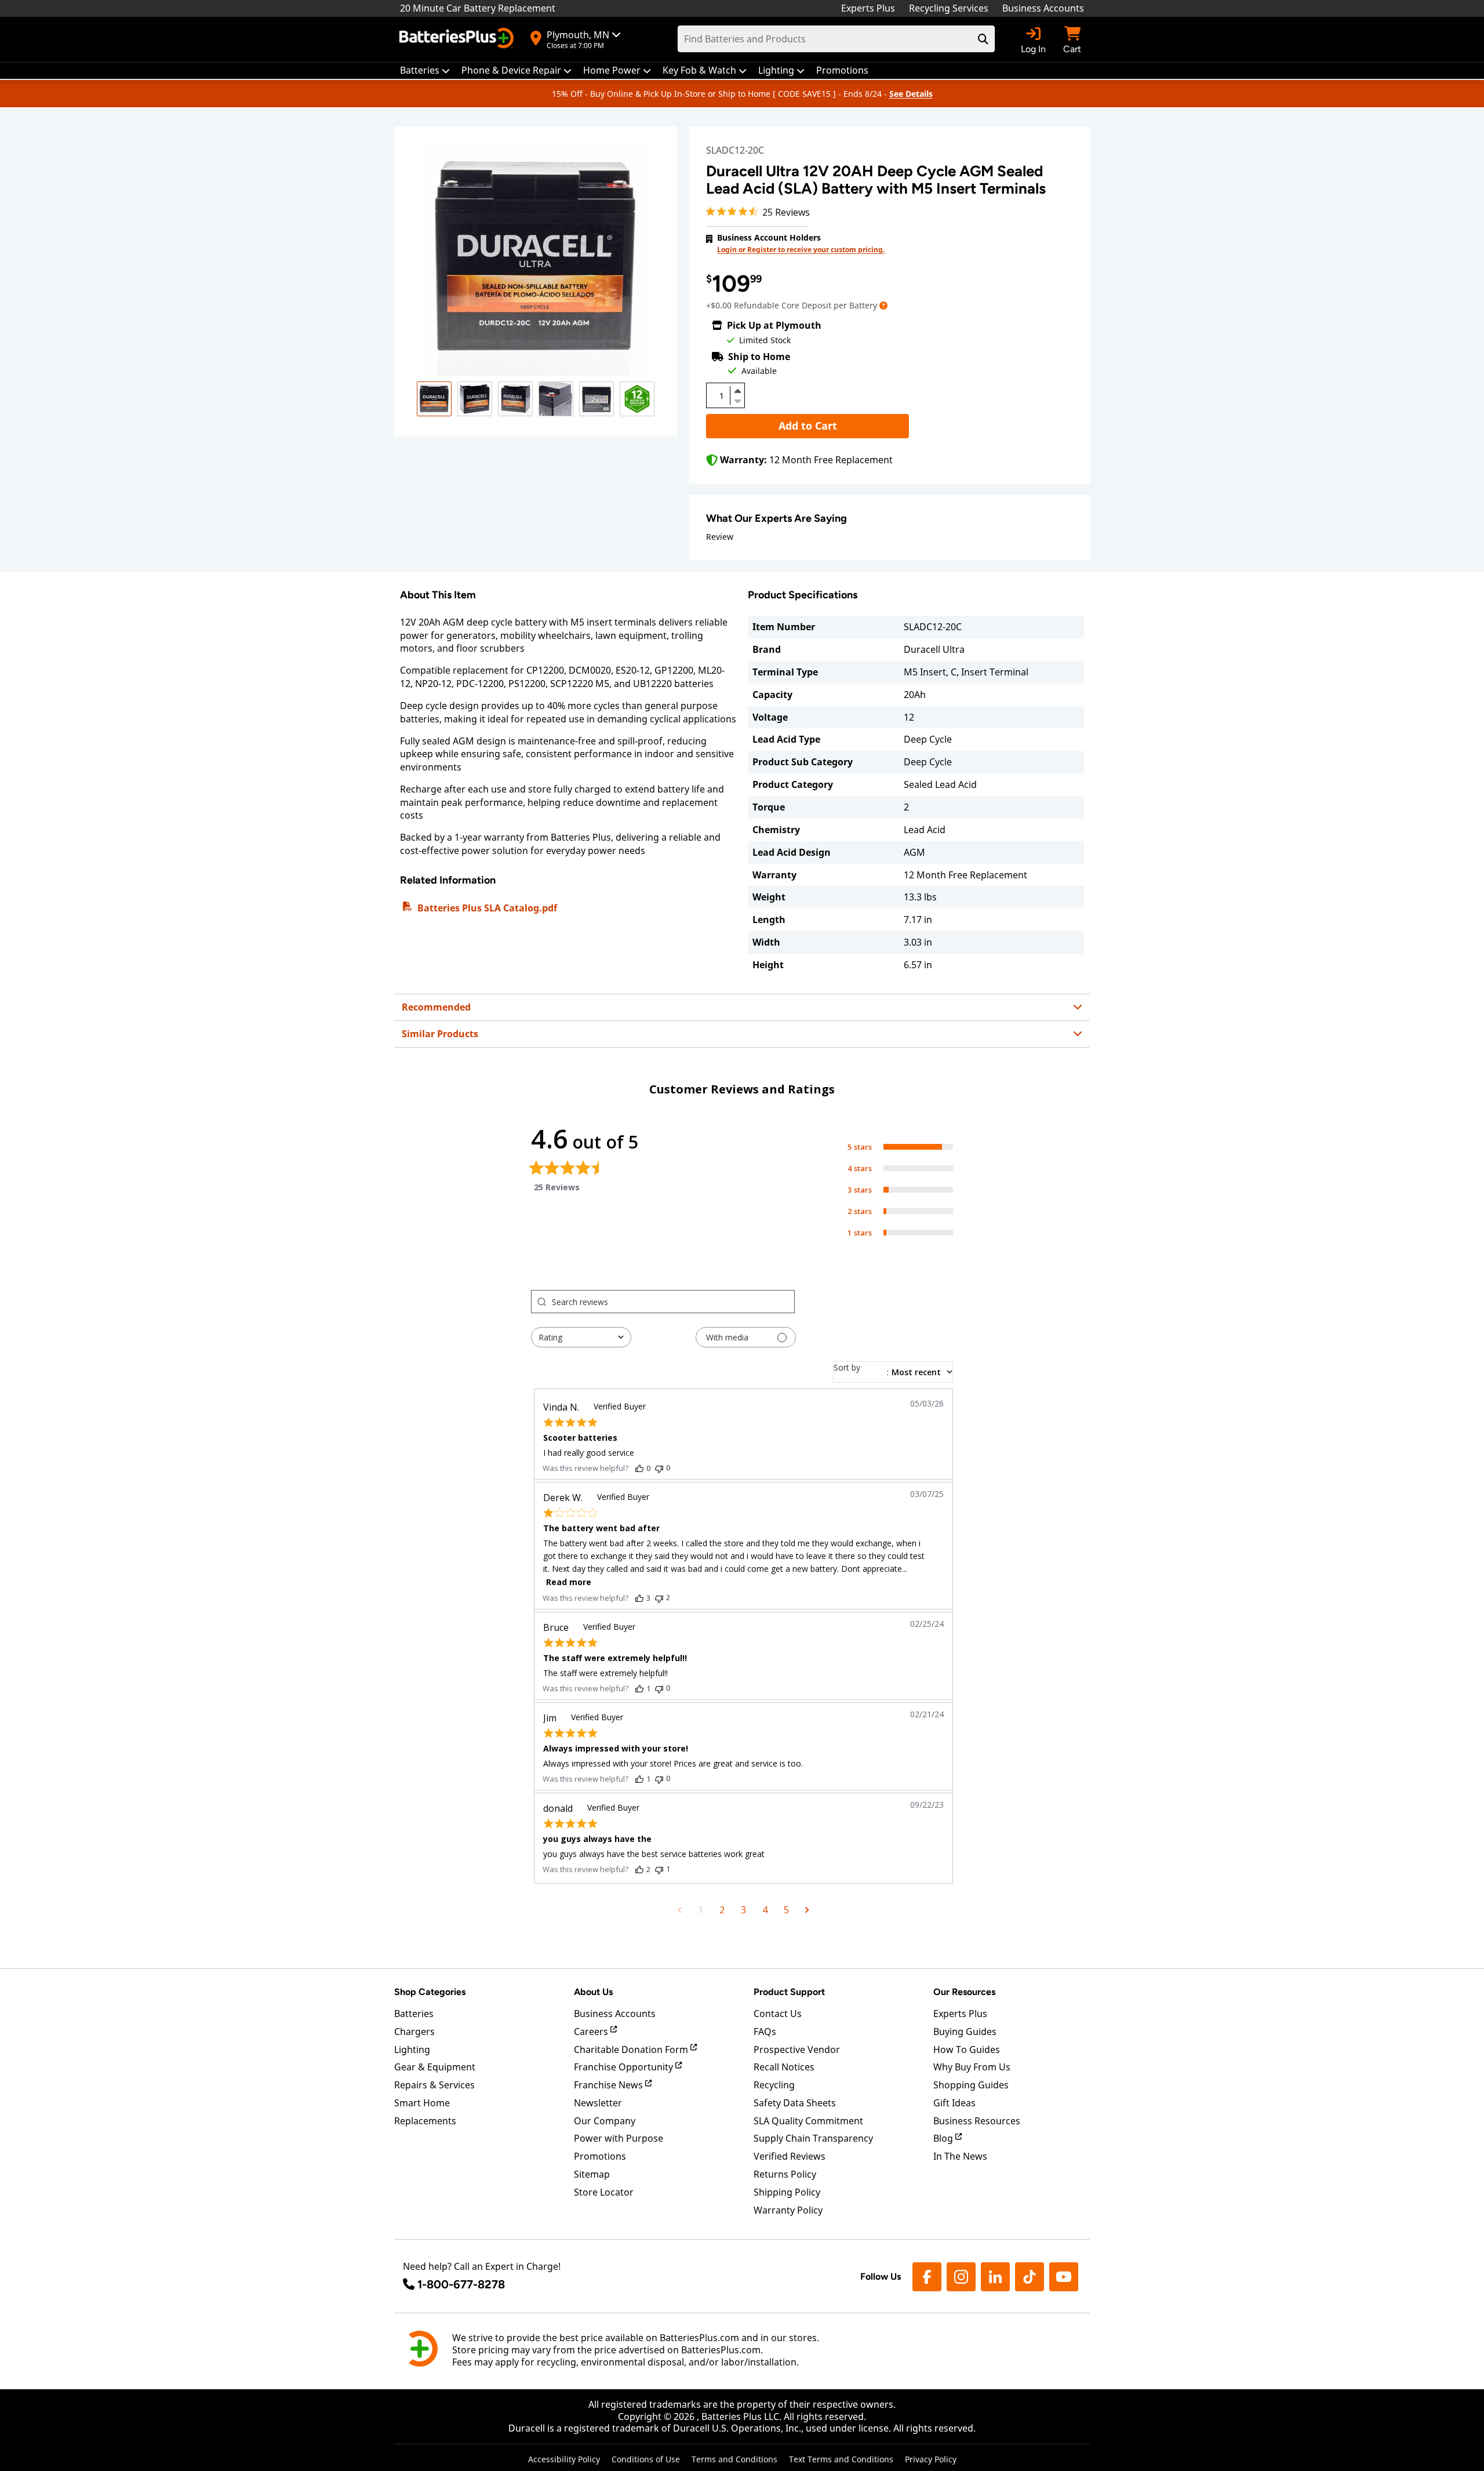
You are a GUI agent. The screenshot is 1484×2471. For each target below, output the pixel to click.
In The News (960, 2156)
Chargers (414, 2032)
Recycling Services (949, 8)
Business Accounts (1043, 8)
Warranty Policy (788, 2210)
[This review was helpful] (639, 1468)
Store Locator (604, 2192)
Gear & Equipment (435, 2067)
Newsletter (598, 2103)
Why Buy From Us (972, 2067)
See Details (911, 94)
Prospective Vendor (797, 2050)
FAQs (765, 2032)
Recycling (774, 2085)
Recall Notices (784, 2067)
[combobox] (581, 1337)
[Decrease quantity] (737, 400)
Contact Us (778, 2014)
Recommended (436, 1007)
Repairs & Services (434, 2085)
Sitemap (592, 2174)
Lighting (412, 2050)
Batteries (414, 2014)
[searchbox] (673, 1302)
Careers (592, 2032)
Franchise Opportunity (625, 2067)
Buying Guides (965, 2032)
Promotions (600, 2156)
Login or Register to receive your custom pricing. (801, 250)
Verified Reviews (790, 2156)
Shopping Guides (971, 2085)
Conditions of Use (646, 2459)
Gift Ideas (954, 2103)
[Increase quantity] (737, 391)
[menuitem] (425, 70)
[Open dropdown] (883, 305)
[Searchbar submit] (983, 39)
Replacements (425, 2121)
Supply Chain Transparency (813, 2138)
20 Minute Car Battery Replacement (478, 8)
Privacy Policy (931, 2459)
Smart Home (422, 2103)
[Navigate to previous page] (680, 1910)
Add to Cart (808, 426)
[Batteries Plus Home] (458, 39)
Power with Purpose (619, 2138)
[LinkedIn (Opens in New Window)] (995, 2277)
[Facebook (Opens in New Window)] (927, 2277)
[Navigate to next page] (807, 1910)
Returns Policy (785, 2174)
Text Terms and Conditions (841, 2459)
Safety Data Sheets (795, 2103)
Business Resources (977, 2121)
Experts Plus (868, 8)
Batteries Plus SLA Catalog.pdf (487, 908)
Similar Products (440, 1034)
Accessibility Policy (564, 2459)
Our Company (605, 2121)
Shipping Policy (787, 2192)
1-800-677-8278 (461, 2284)
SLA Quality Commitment (808, 2121)
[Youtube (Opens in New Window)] (1064, 2277)
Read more (569, 1582)
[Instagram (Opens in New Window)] (961, 2277)
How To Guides (967, 2050)
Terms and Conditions (734, 2459)
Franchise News (610, 2085)
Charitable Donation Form (632, 2050)
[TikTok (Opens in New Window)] (1030, 2277)
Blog (944, 2138)
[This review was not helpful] (659, 1468)
